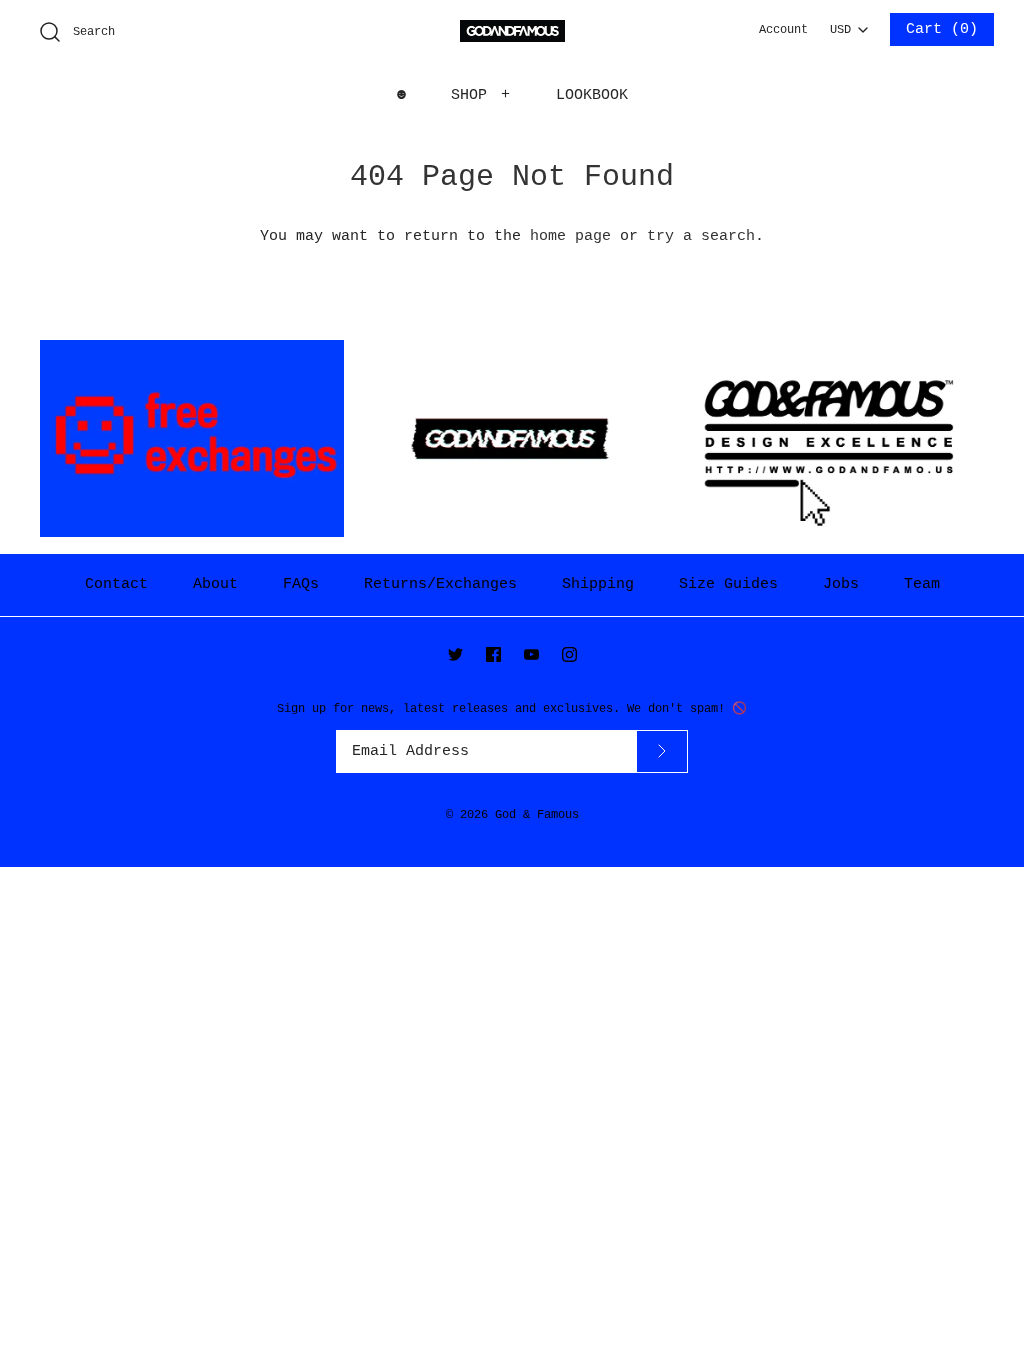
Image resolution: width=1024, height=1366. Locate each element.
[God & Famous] (512, 31)
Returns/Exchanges (440, 584)
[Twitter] (455, 654)
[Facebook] (493, 654)
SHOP (481, 95)
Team (922, 584)
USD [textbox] (848, 25)
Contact (116, 584)
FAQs (301, 584)
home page (570, 236)
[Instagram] (569, 654)
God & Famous (537, 815)
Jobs (841, 584)
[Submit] (662, 751)
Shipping (598, 584)
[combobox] (849, 24)
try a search (701, 236)
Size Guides (728, 584)
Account (783, 30)
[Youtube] (531, 654)
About (215, 584)
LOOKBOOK (592, 95)
